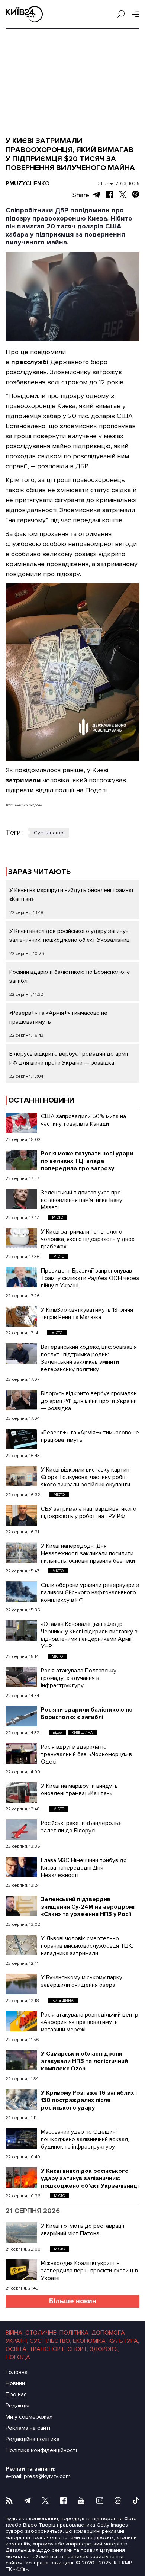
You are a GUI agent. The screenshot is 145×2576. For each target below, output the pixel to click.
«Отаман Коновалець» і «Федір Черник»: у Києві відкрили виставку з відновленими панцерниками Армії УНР (89, 1635)
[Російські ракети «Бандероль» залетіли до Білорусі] (21, 1830)
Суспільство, (50, 2341)
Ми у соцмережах (29, 2417)
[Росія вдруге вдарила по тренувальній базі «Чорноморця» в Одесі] (21, 1753)
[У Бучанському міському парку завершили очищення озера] (21, 1984)
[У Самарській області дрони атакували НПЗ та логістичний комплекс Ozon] (21, 2060)
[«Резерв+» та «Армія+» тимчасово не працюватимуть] (21, 1439)
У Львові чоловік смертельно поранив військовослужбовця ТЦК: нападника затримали (87, 1946)
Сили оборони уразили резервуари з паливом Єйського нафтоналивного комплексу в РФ (90, 1592)
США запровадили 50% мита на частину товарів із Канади (83, 1120)
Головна (17, 2372)
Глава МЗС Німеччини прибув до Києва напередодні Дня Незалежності (84, 1868)
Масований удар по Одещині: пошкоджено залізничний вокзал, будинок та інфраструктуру (85, 2139)
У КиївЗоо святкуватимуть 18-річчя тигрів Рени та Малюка (87, 1313)
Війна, (14, 2333)
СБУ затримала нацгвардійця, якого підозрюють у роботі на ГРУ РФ (89, 1512)
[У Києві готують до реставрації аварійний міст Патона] (21, 2232)
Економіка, (90, 2341)
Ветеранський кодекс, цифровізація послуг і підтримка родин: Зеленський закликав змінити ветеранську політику (89, 1358)
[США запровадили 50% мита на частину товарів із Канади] (21, 1123)
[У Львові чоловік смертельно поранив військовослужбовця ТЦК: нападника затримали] (21, 1945)
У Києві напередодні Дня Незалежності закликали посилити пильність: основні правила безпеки (88, 1553)
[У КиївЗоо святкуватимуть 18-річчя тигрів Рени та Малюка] (21, 1316)
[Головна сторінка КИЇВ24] (24, 14)
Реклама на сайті (28, 2428)
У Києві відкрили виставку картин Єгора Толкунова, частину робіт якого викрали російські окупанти (86, 1477)
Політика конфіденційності (41, 2450)
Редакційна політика (33, 2439)
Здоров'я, (104, 2349)
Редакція (17, 2406)
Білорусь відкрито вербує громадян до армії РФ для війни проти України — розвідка (89, 1401)
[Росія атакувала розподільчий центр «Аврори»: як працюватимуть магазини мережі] (21, 2021)
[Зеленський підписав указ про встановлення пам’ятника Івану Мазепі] (21, 1199)
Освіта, (17, 2349)
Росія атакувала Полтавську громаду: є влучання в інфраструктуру (79, 1678)
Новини (15, 2383)
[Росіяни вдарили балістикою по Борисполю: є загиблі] (21, 1716)
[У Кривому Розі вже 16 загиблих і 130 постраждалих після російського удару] (21, 2099)
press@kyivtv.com (47, 2476)
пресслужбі (30, 362)
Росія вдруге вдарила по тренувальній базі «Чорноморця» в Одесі (86, 1754)
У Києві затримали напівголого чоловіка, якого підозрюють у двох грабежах (88, 1239)
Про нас (16, 2394)
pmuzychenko (28, 183)
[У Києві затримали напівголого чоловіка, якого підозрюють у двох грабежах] (21, 1238)
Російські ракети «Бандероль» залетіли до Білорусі (81, 1827)
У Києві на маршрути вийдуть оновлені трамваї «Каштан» (79, 1790)
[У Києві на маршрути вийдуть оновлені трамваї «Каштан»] (21, 1792)
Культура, (124, 2341)
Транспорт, (47, 2349)
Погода (18, 2357)
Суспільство (49, 833)
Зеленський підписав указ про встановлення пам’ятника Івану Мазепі (82, 1200)
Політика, (75, 2333)
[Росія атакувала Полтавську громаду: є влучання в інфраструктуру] (21, 1677)
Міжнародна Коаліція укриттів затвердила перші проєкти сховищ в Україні (89, 2271)
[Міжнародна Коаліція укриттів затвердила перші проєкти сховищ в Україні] (21, 2270)
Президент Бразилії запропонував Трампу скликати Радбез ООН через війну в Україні (90, 1278)
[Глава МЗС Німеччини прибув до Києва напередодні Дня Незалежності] (21, 1867)
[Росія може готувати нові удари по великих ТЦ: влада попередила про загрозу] (21, 1160)
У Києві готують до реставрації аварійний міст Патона (83, 2230)
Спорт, (78, 2349)
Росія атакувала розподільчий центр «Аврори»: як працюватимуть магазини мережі (90, 2022)
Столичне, (41, 2333)
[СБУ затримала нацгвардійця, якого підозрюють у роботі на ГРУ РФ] (21, 1515)
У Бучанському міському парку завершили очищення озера (82, 1981)
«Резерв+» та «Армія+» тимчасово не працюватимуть (90, 1436)
